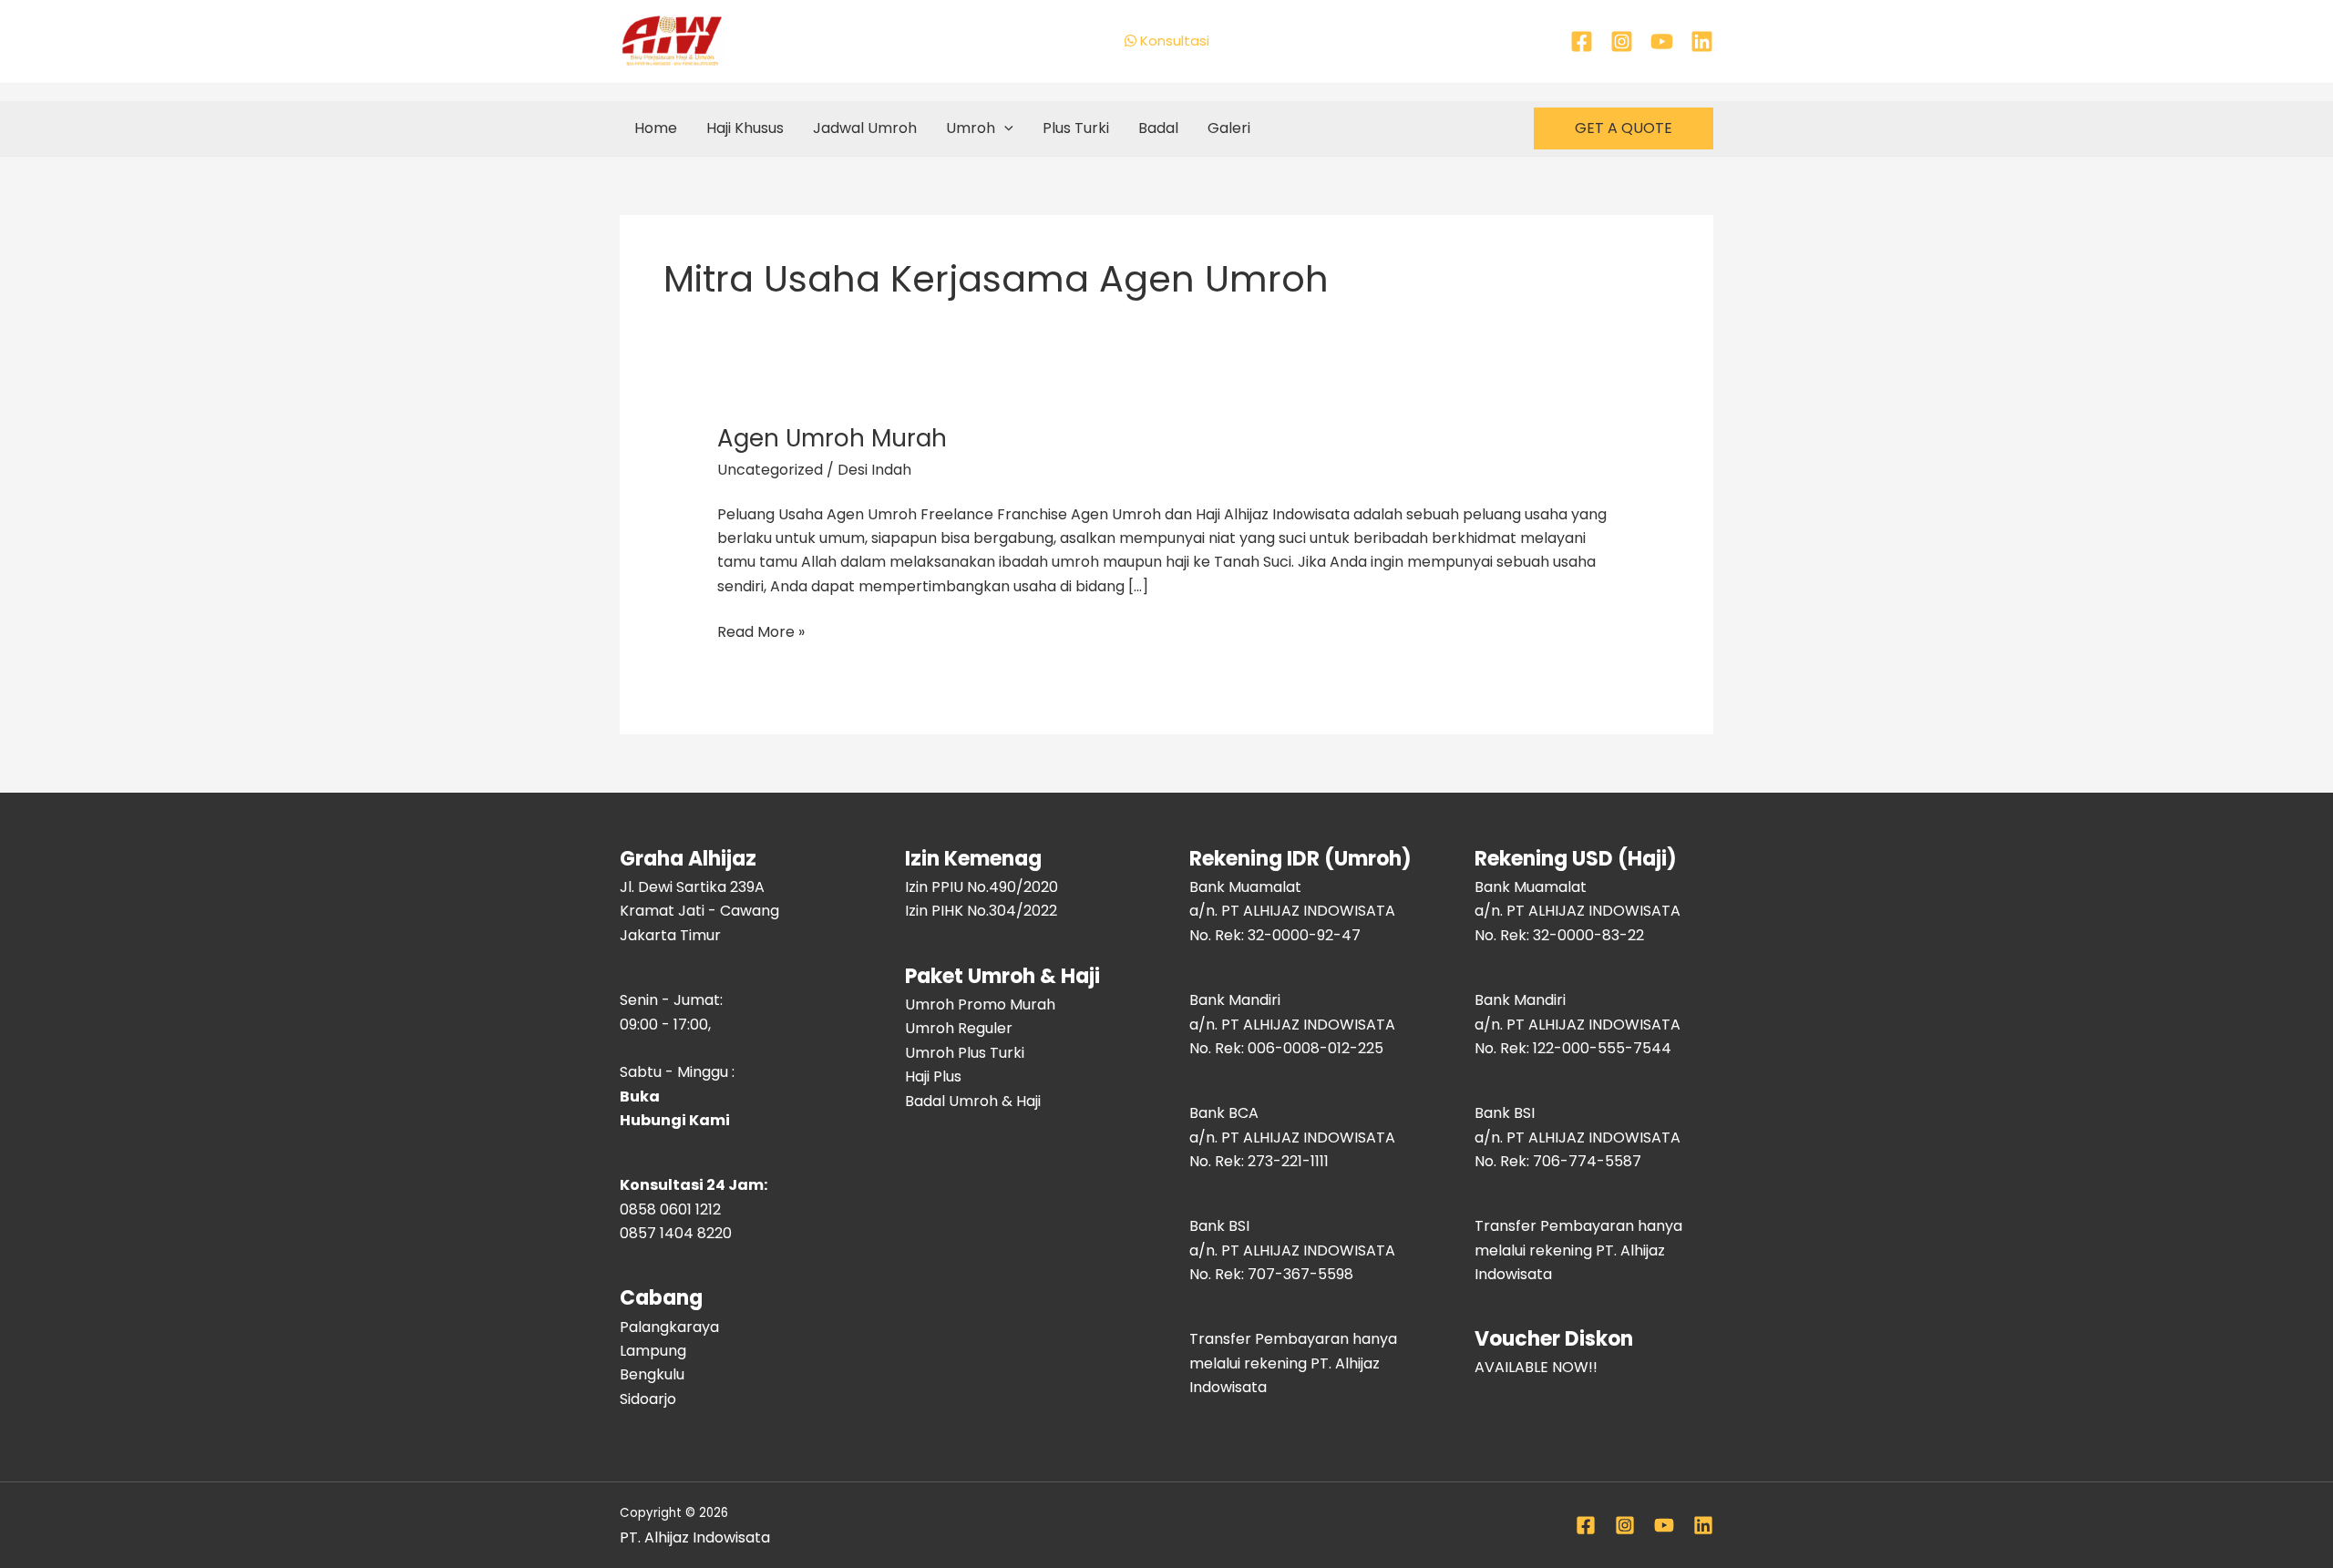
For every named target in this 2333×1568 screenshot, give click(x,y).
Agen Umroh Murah (832, 438)
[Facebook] (1582, 41)
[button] (1004, 128)
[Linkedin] (1702, 41)
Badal (1158, 128)
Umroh (971, 128)
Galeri (1229, 128)
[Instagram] (1622, 41)
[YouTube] (1662, 41)
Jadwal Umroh (865, 128)
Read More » (761, 631)
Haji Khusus (745, 128)
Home (656, 128)
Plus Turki (1076, 128)
